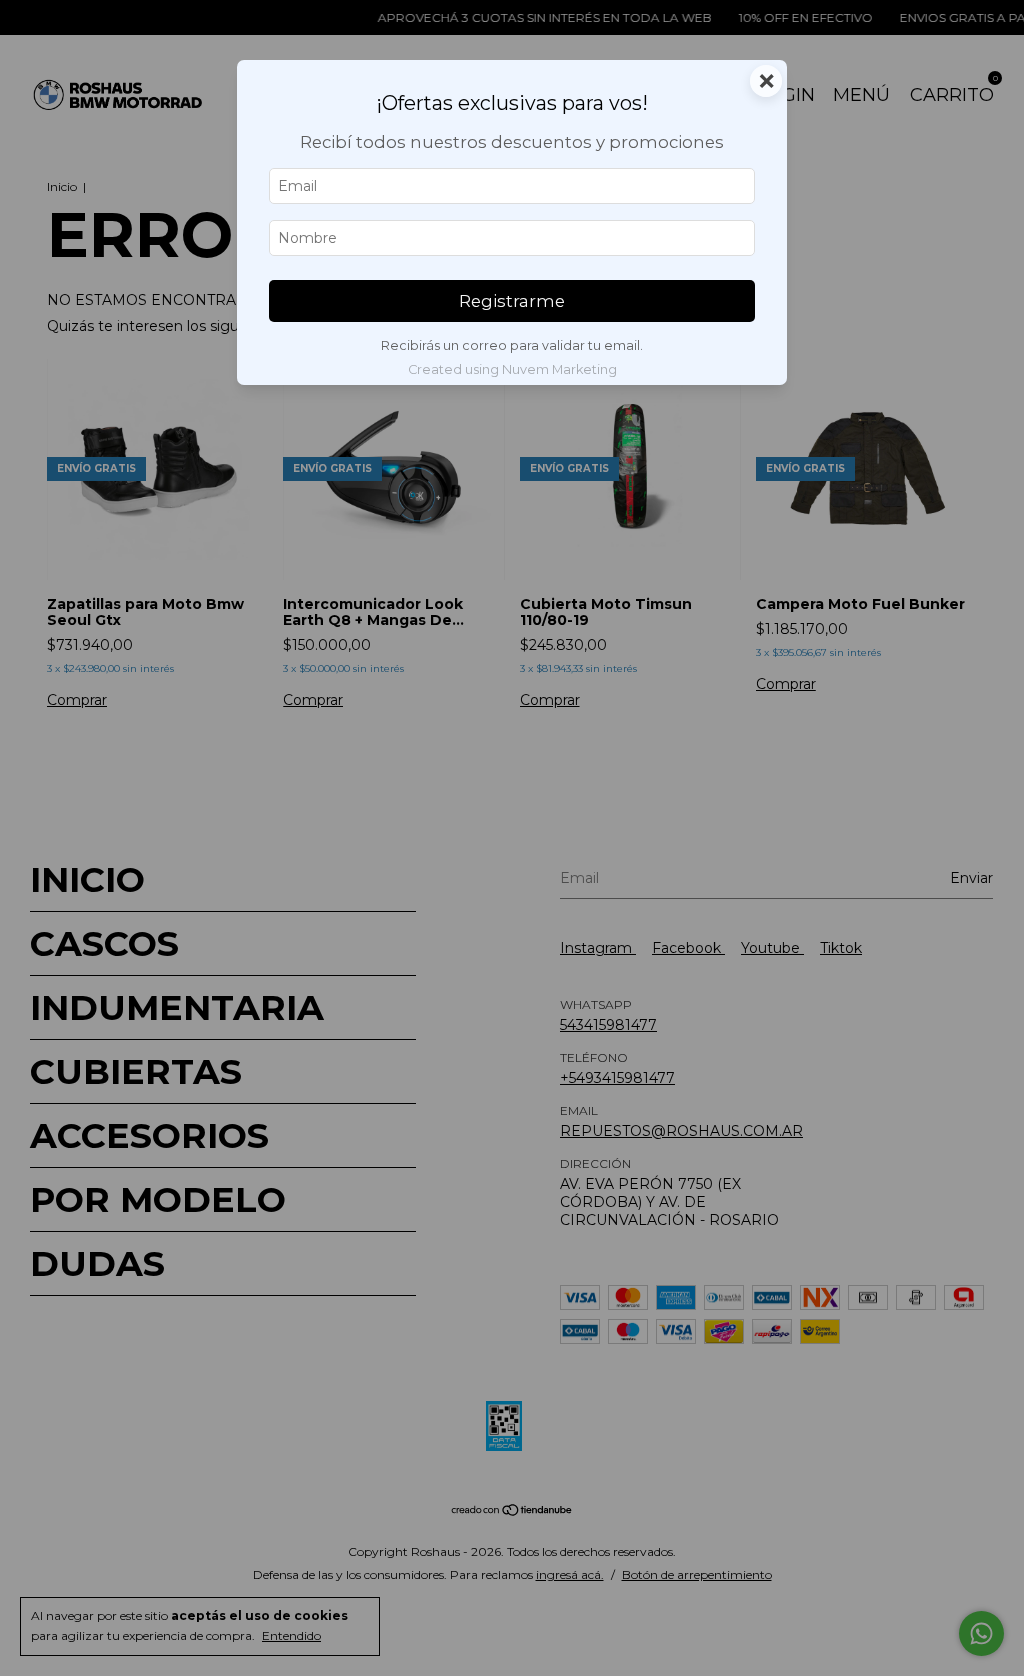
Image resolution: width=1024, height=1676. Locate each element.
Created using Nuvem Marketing (512, 369)
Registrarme (512, 301)
